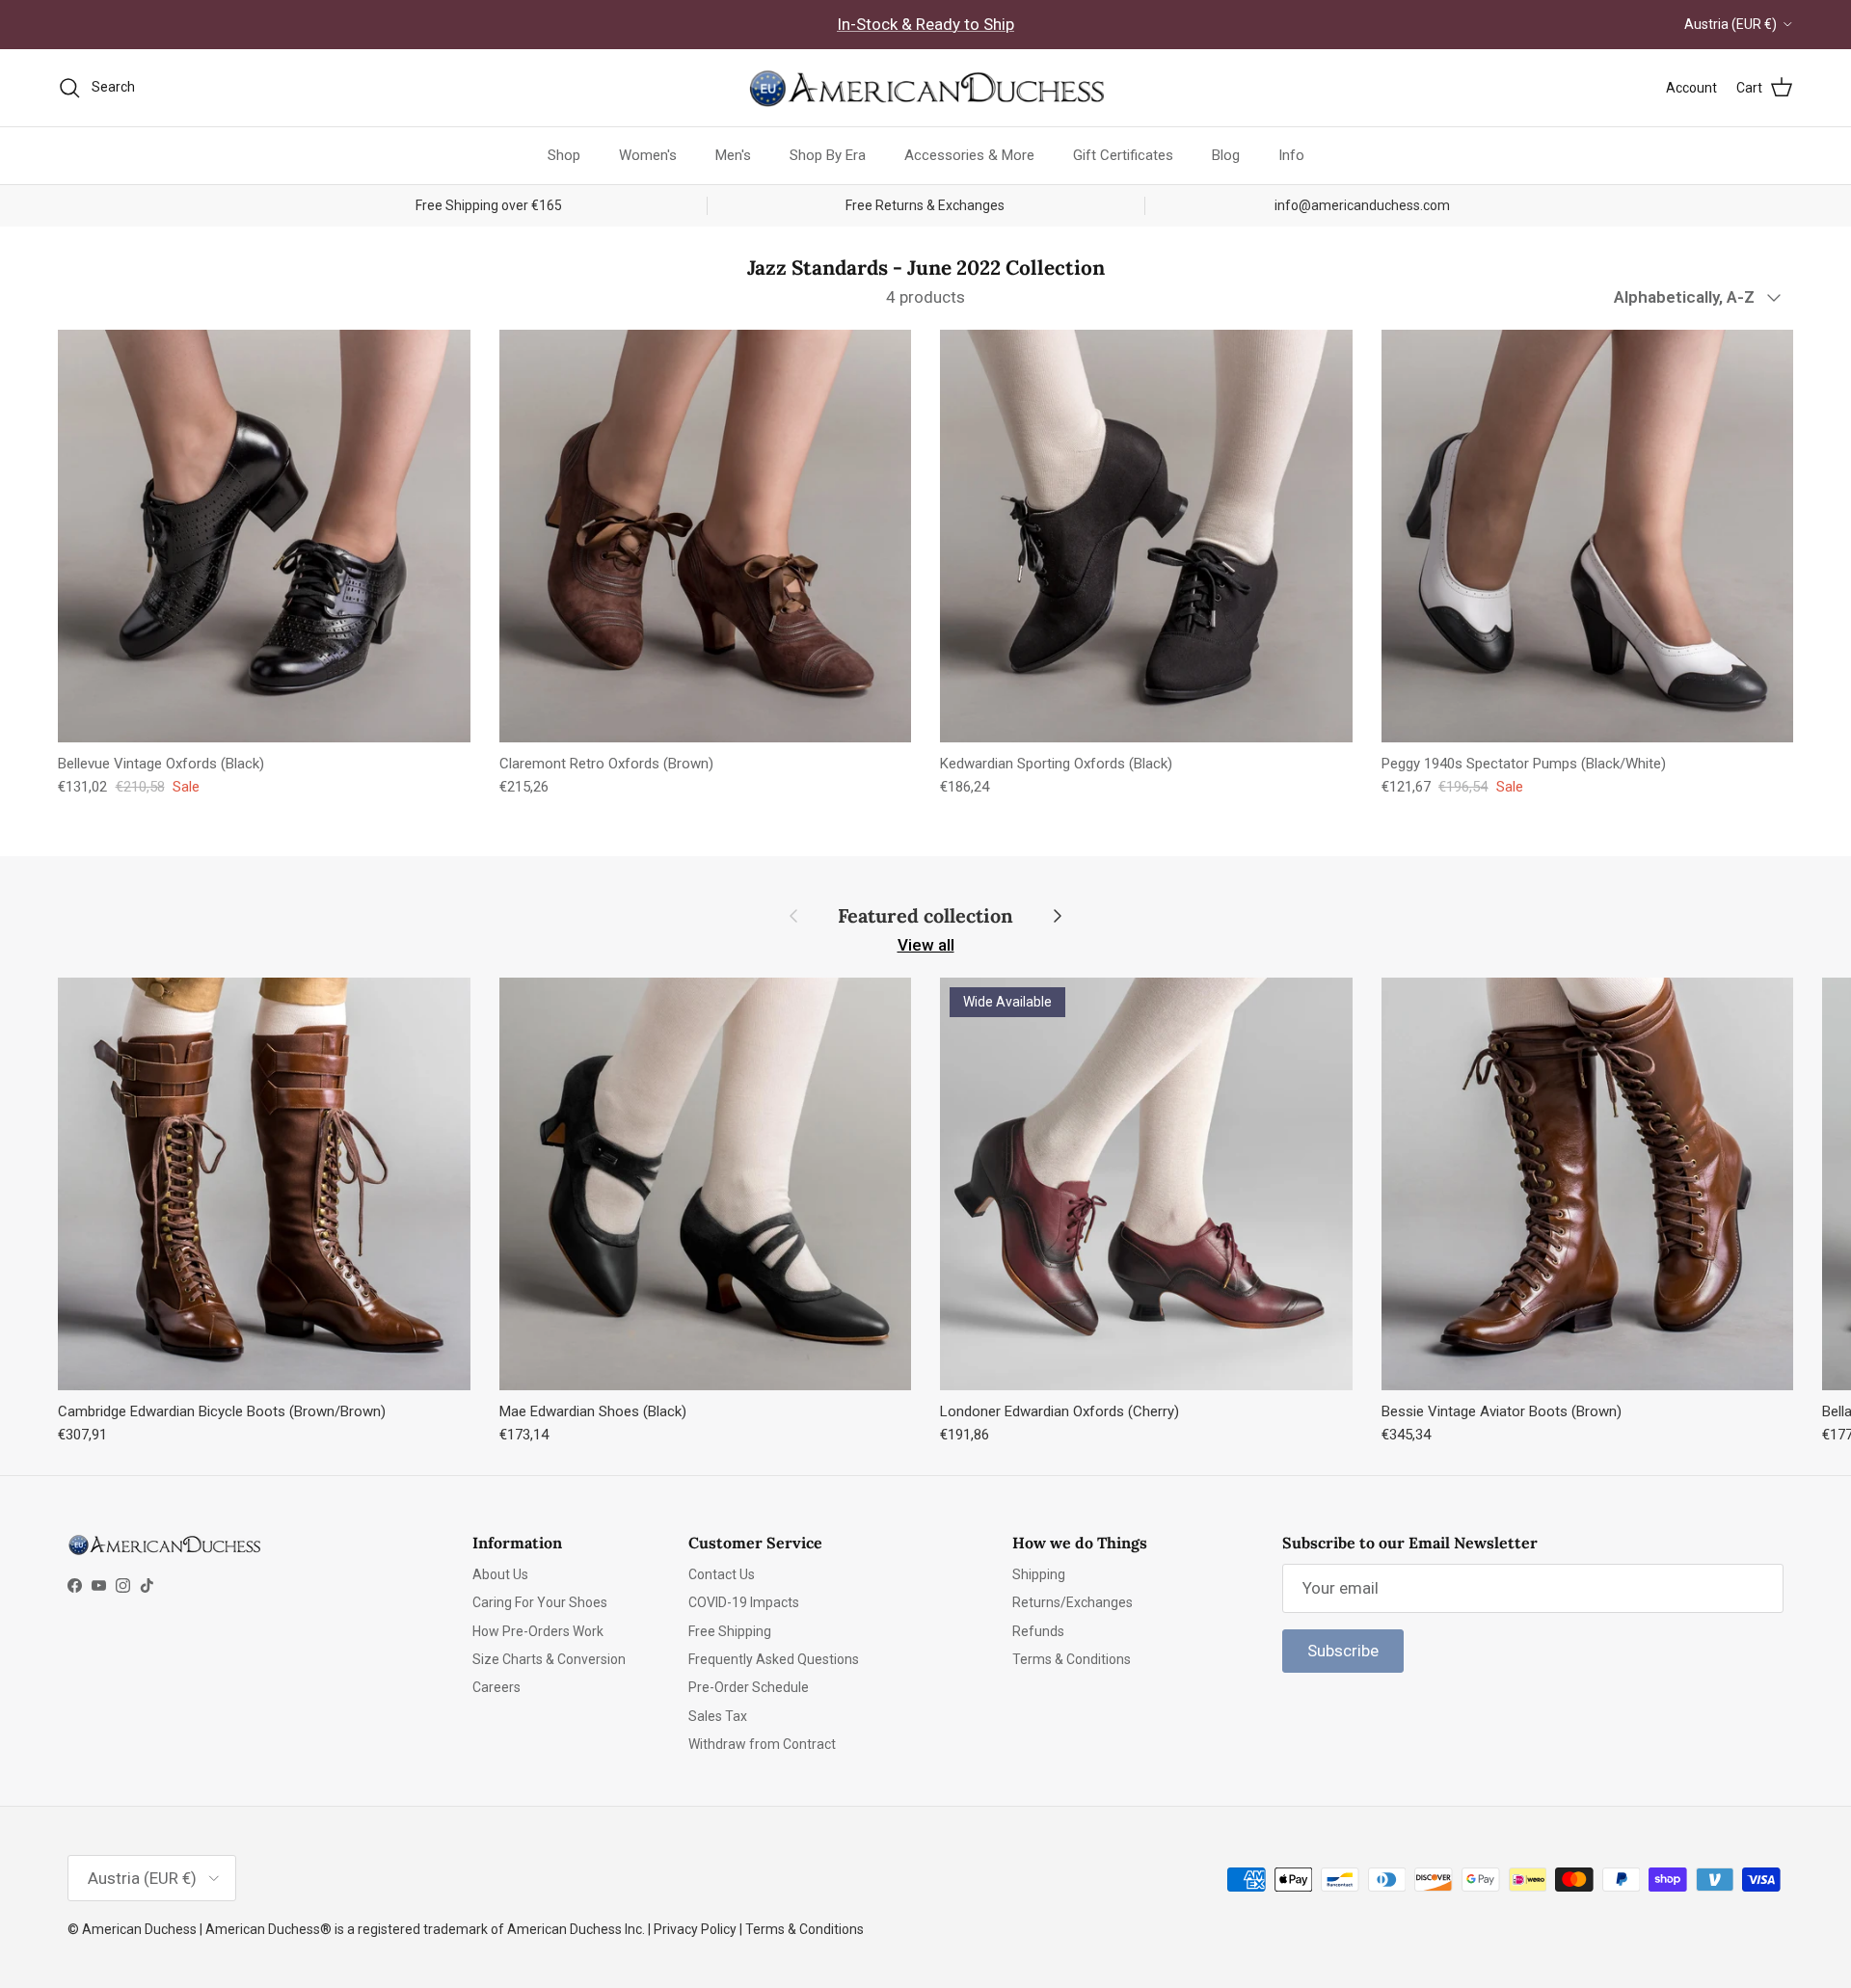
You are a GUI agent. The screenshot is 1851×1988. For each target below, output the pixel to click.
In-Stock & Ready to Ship (925, 24)
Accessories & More (969, 155)
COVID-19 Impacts (744, 1602)
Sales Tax (718, 1716)
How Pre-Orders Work (538, 1631)
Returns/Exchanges (1073, 1602)
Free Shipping (730, 1631)
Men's (733, 155)
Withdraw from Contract (762, 1744)
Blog (1226, 155)
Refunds (1038, 1631)
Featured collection (925, 916)
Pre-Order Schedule (749, 1687)
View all (926, 945)
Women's (648, 155)
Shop (564, 155)
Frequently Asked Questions (774, 1659)
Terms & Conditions (1072, 1659)
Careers (496, 1687)
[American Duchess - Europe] (925, 88)
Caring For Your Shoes (540, 1602)
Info (1291, 155)
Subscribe (1343, 1651)
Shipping (1039, 1574)
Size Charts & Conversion (549, 1659)
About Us (500, 1574)
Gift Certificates (1123, 155)
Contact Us (722, 1574)
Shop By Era (828, 155)
